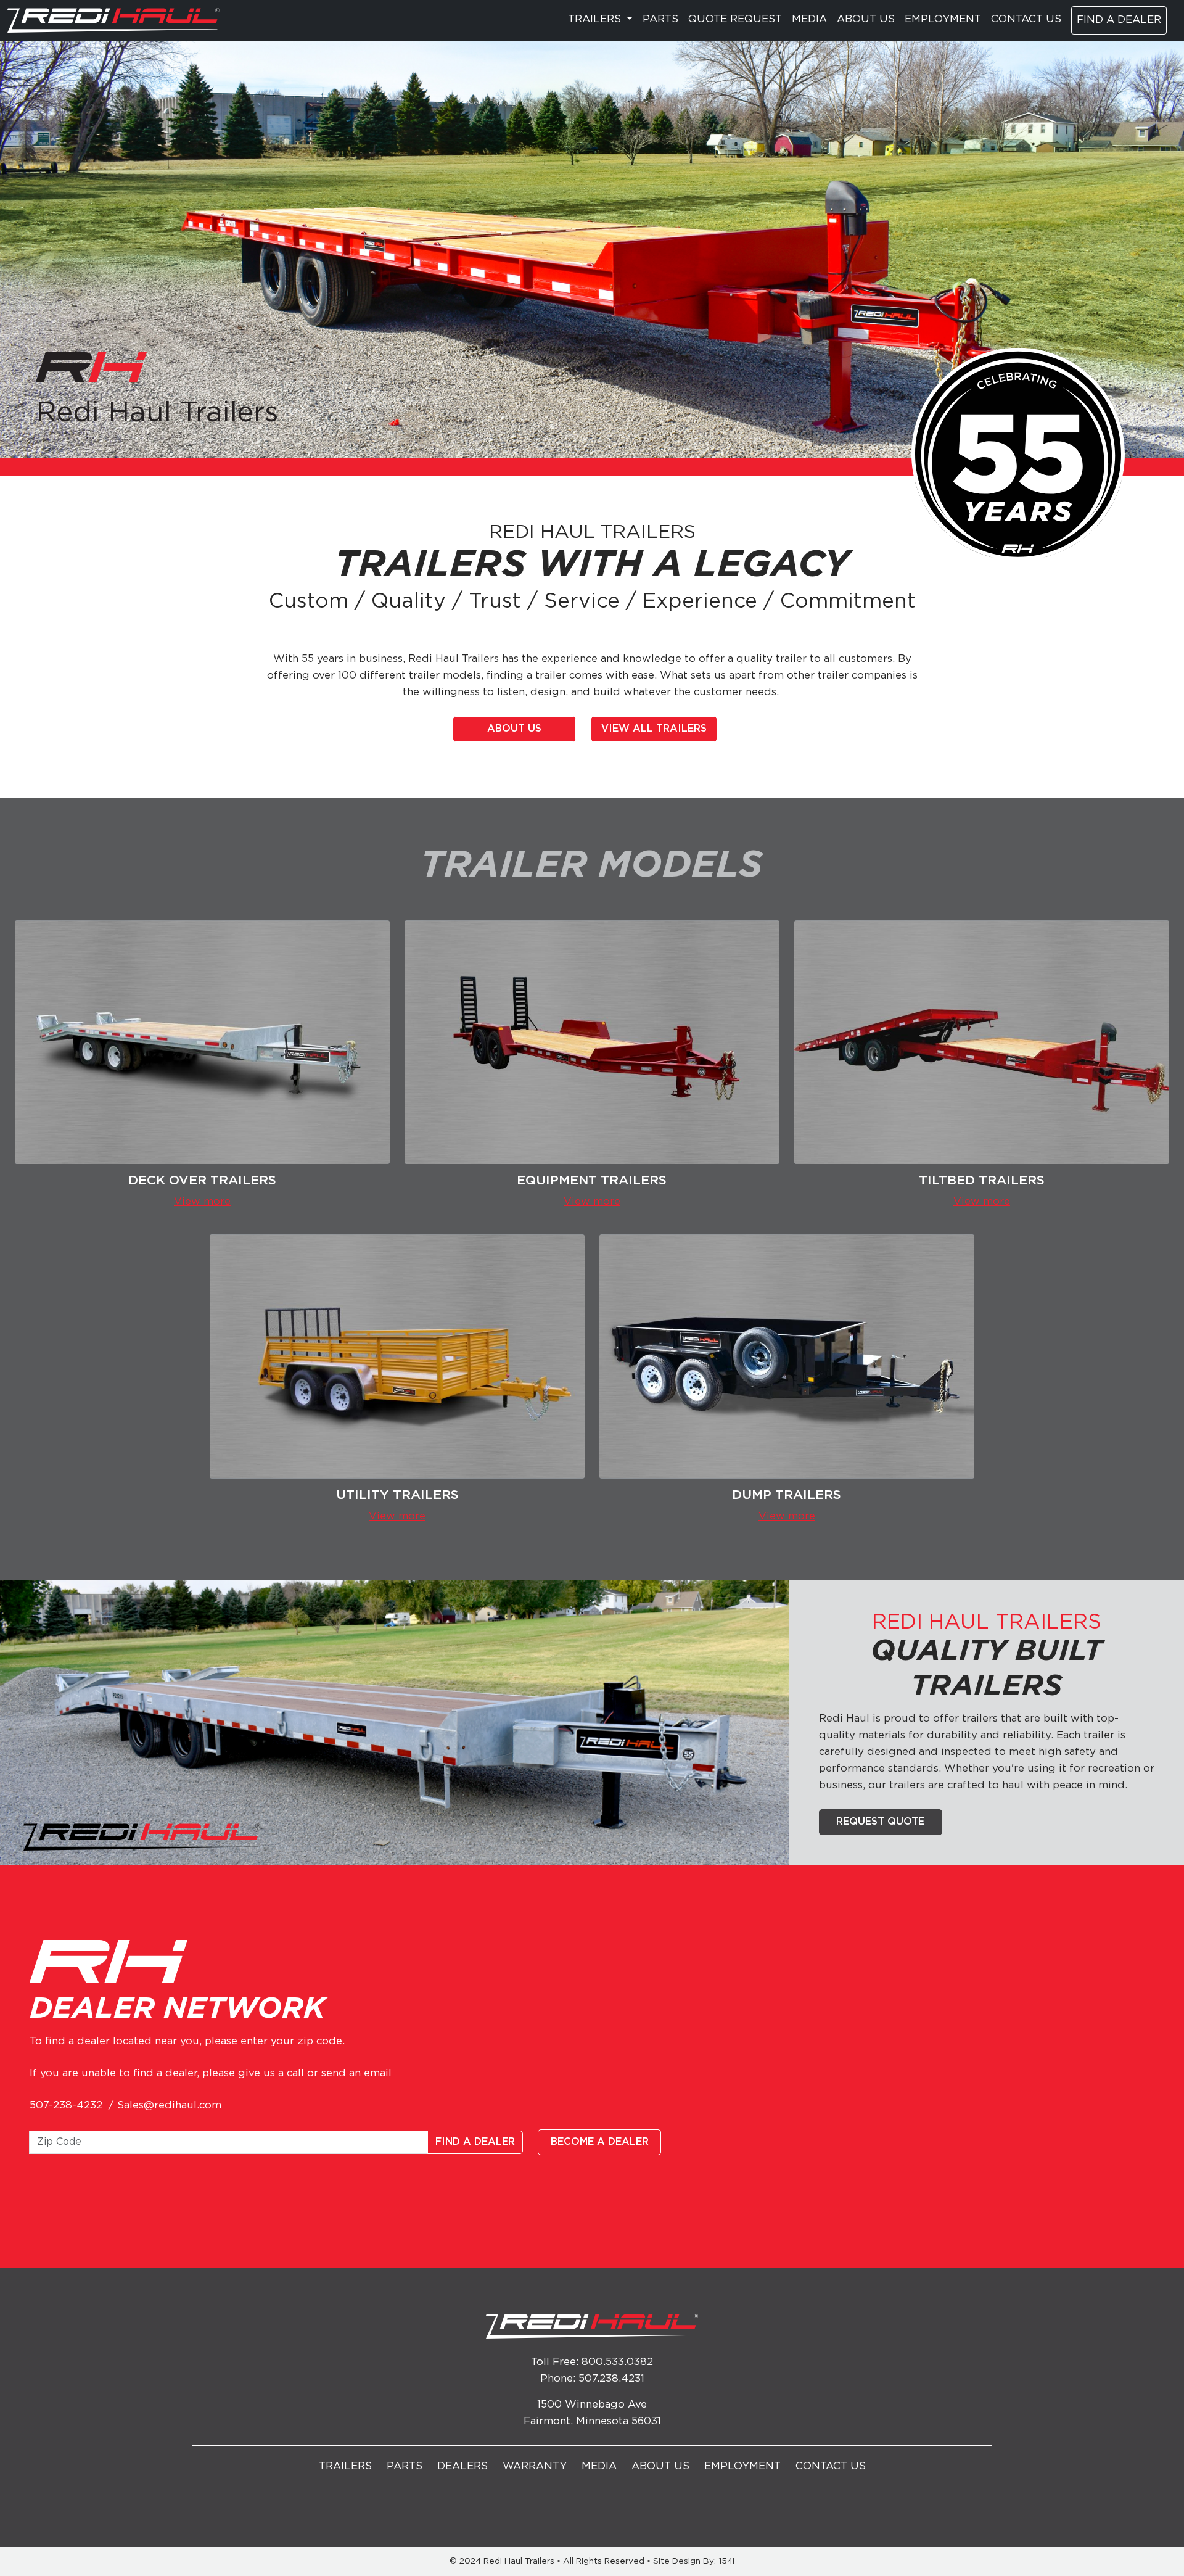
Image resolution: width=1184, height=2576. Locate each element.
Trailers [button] (596, 19)
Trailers (345, 2467)
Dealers (462, 2467)
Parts (660, 19)
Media (809, 19)
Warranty (535, 2467)
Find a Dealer (1119, 20)
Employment (943, 19)
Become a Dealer (600, 2142)
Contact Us (1026, 19)
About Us (866, 19)
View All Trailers (654, 729)
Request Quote (880, 1822)
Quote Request (735, 19)
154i (726, 2561)
